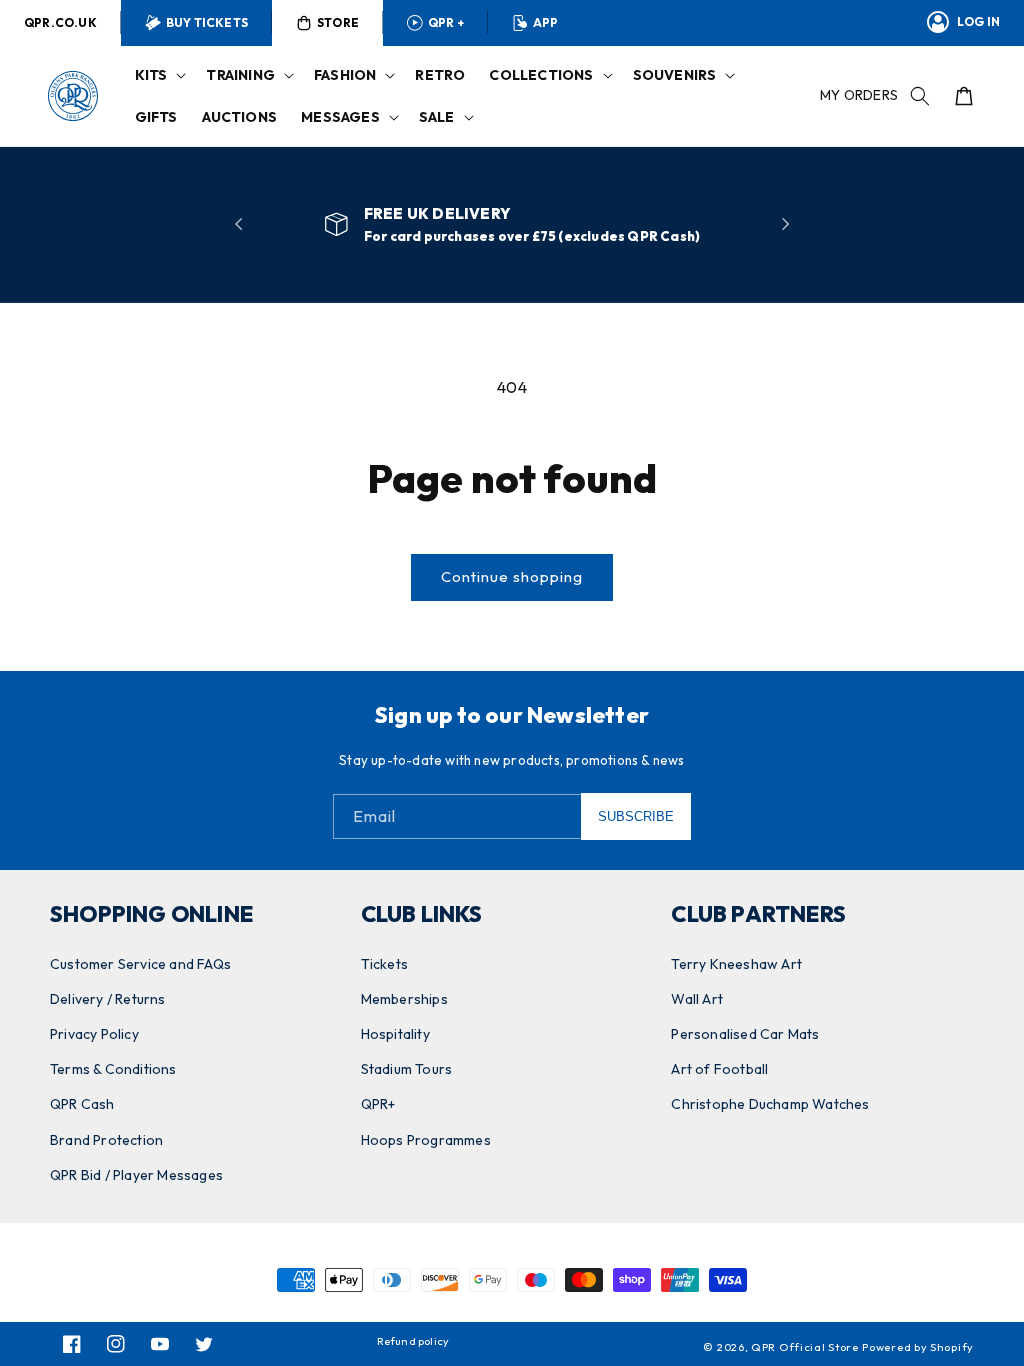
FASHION (345, 75)
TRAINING (240, 75)
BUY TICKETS (207, 22)
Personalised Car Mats (745, 1034)
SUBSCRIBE (636, 816)
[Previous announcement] (239, 224)
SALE (437, 117)
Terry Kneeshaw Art (736, 964)
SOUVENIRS (675, 75)
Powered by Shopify (918, 1347)
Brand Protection (106, 1140)
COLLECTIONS (541, 75)
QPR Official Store (805, 1347)
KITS (151, 75)
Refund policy (413, 1341)
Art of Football (719, 1069)
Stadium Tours (407, 1069)
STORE (338, 22)
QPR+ (378, 1104)
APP (546, 22)
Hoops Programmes (426, 1140)
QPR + (446, 22)
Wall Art (697, 999)
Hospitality (395, 1034)
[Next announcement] (785, 224)
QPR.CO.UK (60, 22)
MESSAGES (340, 117)
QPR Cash (82, 1104)
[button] (159, 75)
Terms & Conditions (113, 1069)
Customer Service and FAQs (140, 964)
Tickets (384, 964)
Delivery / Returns (108, 999)
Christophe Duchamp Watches (770, 1104)
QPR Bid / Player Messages (136, 1175)
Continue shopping (512, 576)
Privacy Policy (94, 1034)
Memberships (404, 999)
